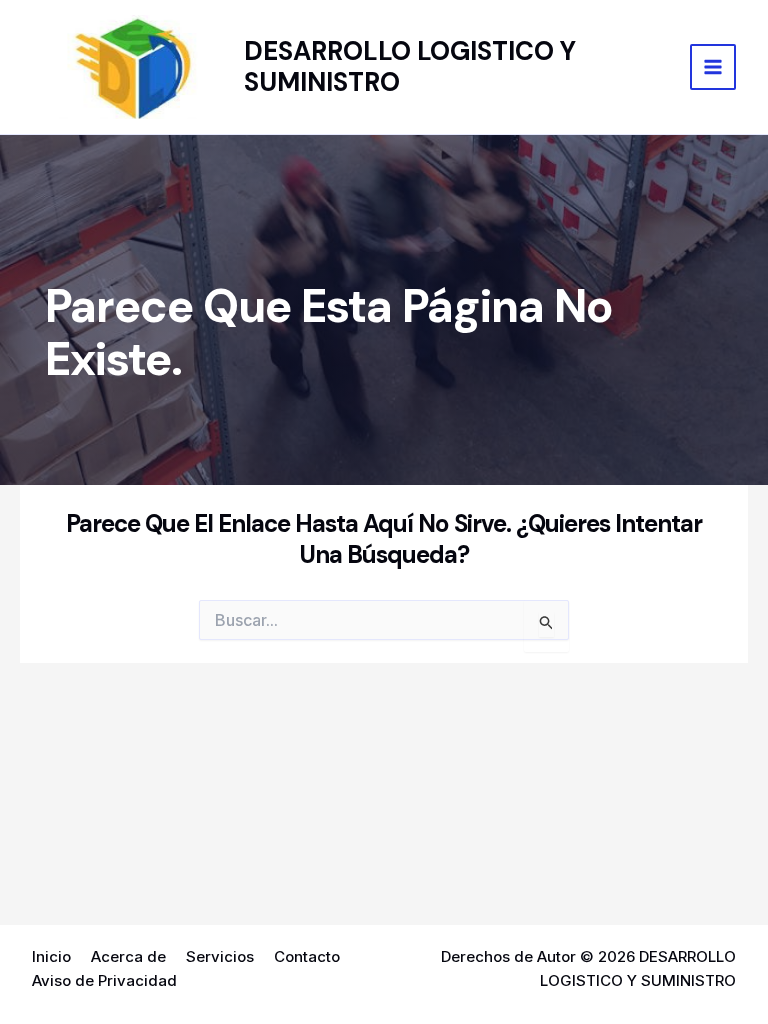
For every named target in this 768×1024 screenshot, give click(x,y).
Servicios (220, 956)
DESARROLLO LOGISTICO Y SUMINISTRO (410, 66)
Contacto (307, 956)
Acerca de (128, 956)
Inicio (51, 956)
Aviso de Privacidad (104, 980)
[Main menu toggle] (713, 67)
